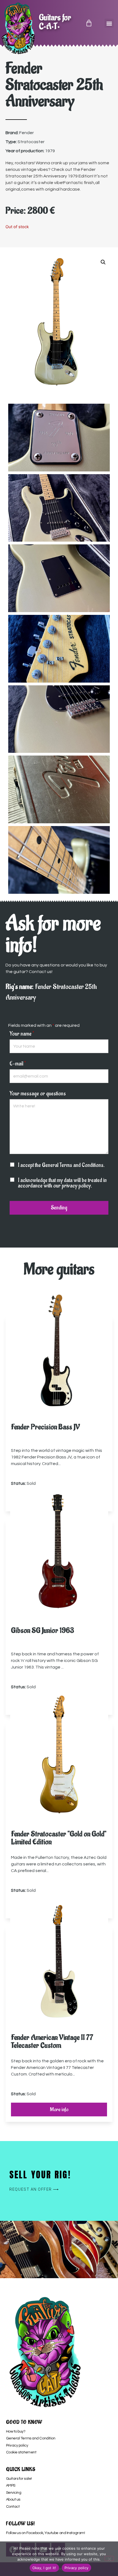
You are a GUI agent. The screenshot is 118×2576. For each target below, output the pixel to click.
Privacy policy (17, 2445)
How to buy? (16, 2431)
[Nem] (109, 2558)
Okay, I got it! (44, 2568)
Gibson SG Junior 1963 (43, 1631)
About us (13, 2499)
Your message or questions (38, 1094)
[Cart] (89, 23)
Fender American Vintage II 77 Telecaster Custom (52, 2041)
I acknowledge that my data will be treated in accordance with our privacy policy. (62, 1183)
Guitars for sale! (19, 2479)
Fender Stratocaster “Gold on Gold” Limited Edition (59, 1838)
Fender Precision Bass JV (45, 1427)
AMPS (11, 2485)
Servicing (14, 2493)
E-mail (18, 1064)
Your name (22, 1034)
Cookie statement (21, 2452)
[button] (109, 23)
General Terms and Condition (31, 2438)
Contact (13, 2507)
